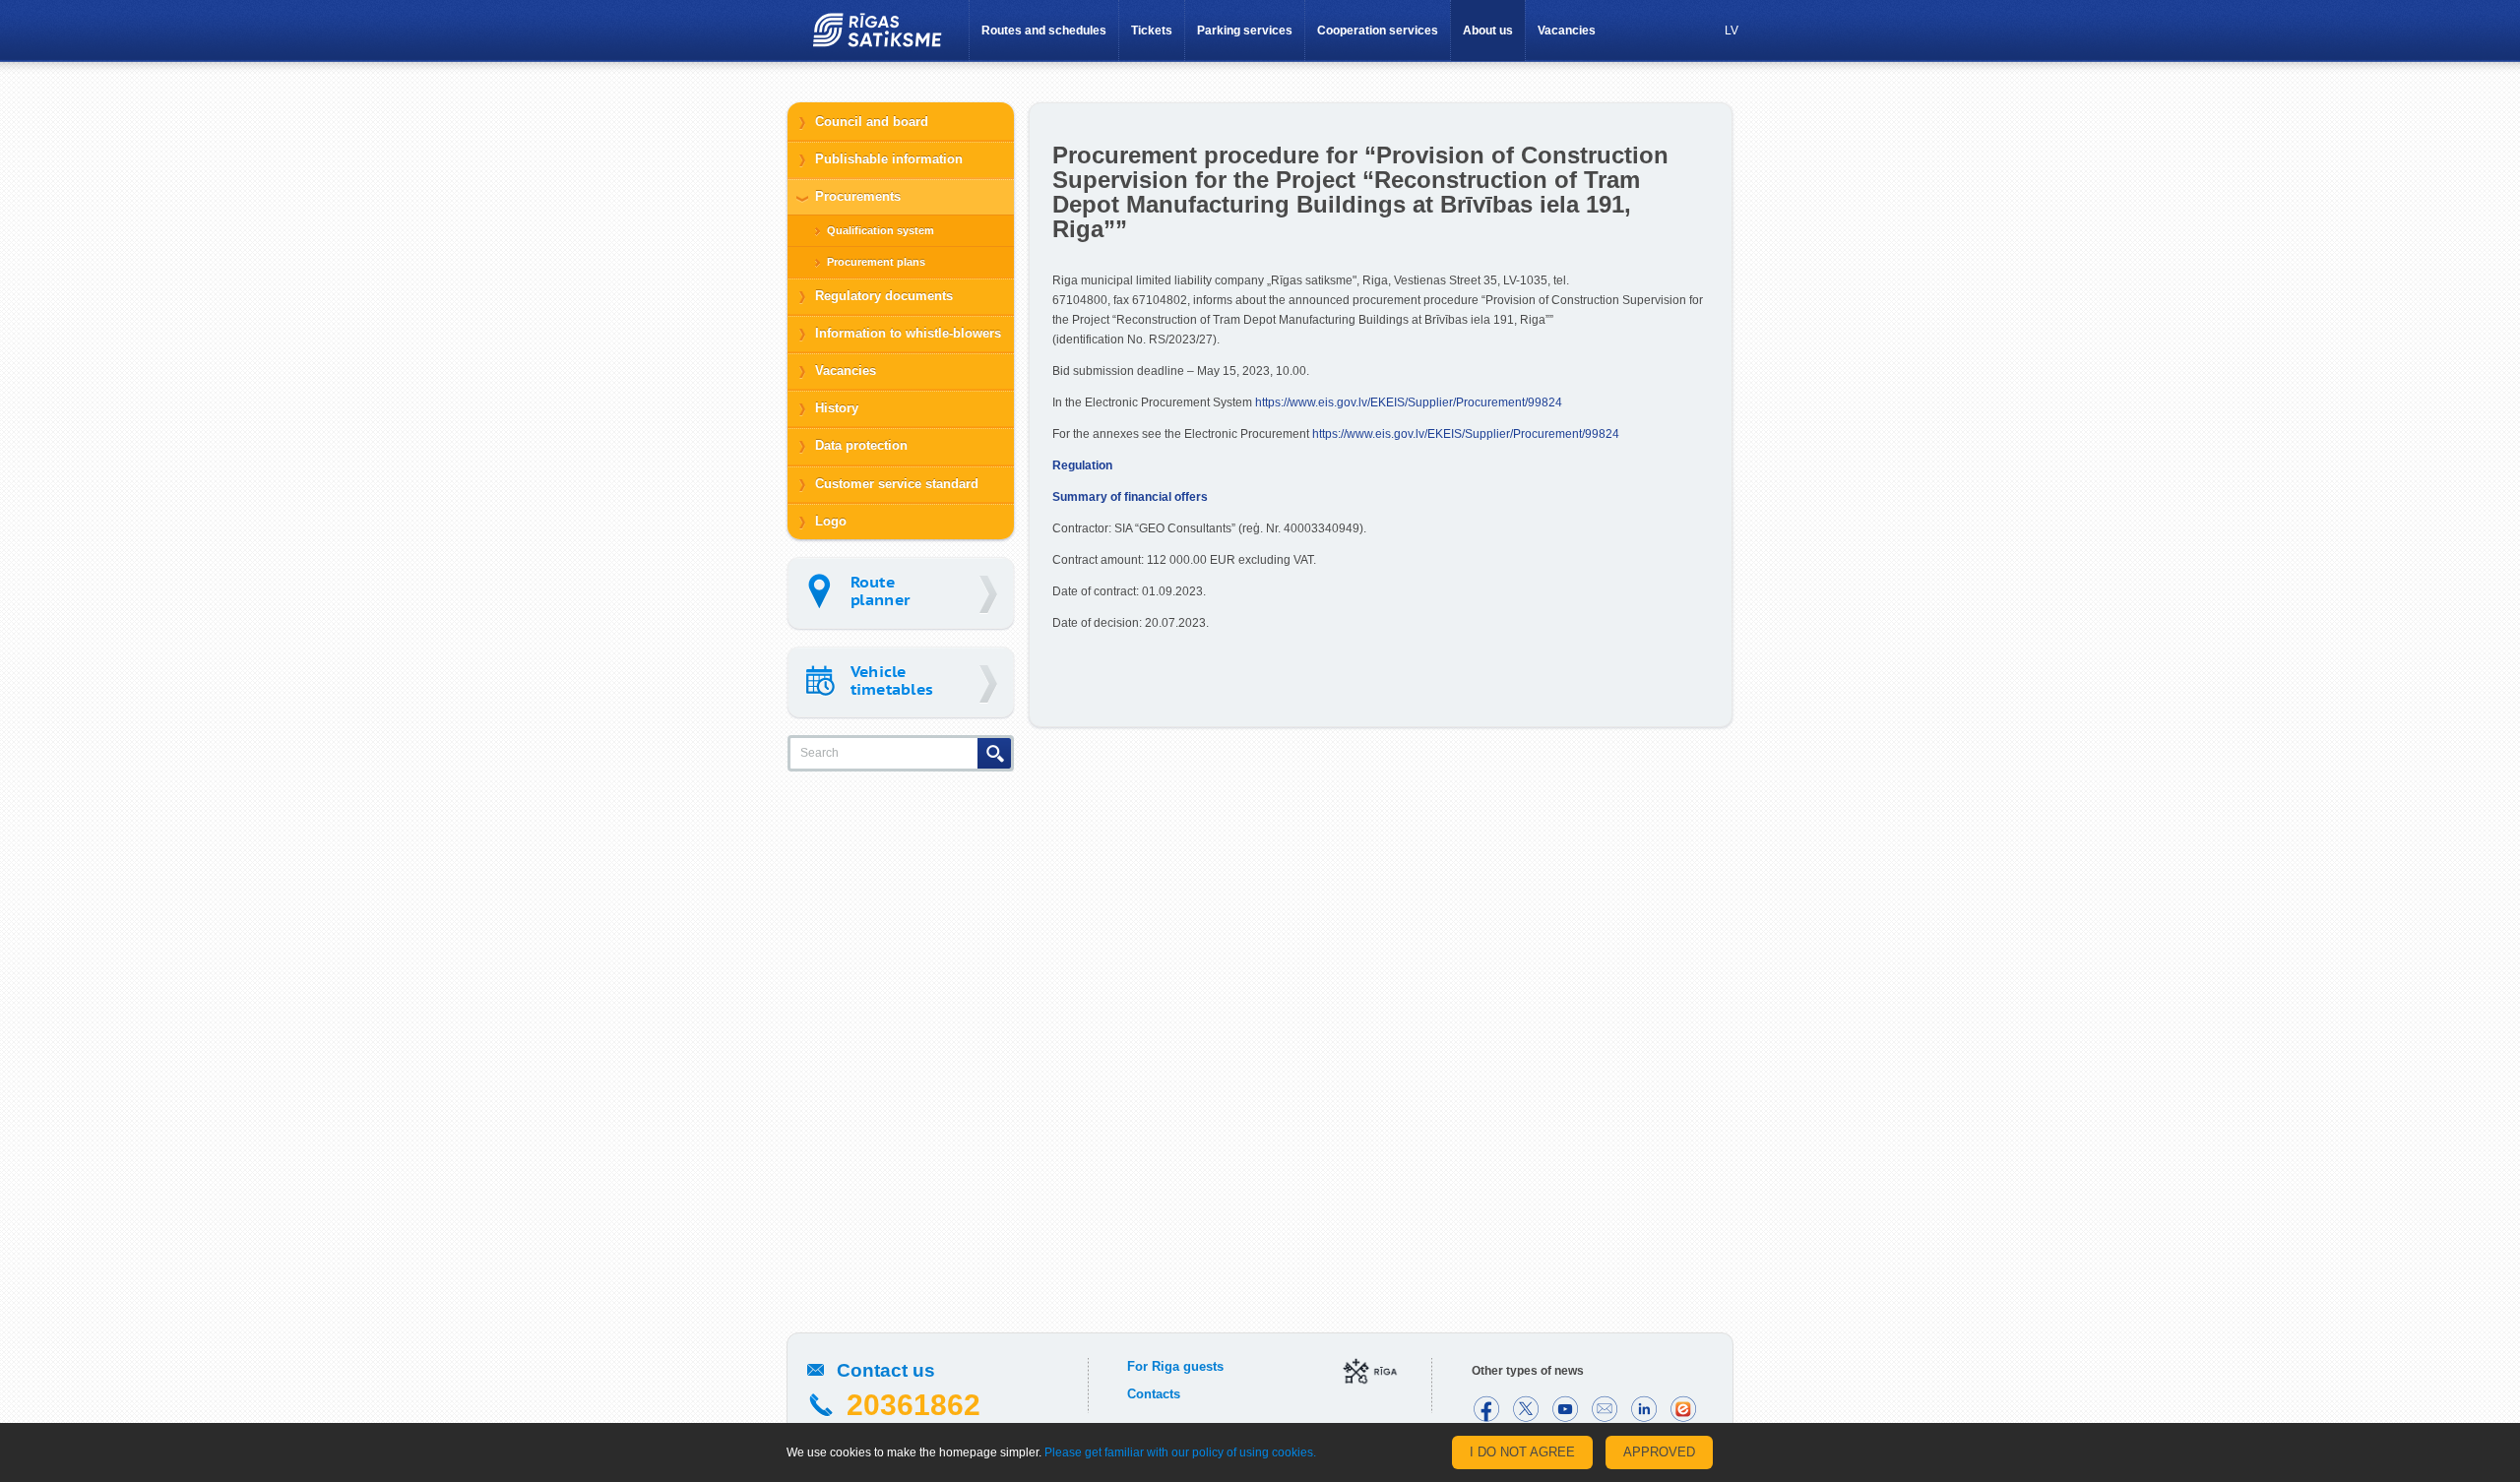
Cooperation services (1378, 31)
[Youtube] (1565, 1409)
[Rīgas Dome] (1370, 1373)
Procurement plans (876, 262)
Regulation (1082, 465)
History (837, 408)
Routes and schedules (1044, 31)
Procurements (858, 196)
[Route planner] (901, 593)
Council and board (872, 122)
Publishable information (889, 159)
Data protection (861, 445)
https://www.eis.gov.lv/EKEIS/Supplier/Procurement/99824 (1409, 402)
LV (1732, 31)
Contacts (1154, 1394)
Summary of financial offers (1130, 497)
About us (1488, 31)
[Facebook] (1486, 1409)
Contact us (886, 1370)
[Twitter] (1526, 1409)
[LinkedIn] (1644, 1409)
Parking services (1245, 31)
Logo (831, 521)
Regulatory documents (884, 296)
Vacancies (1567, 31)
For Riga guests (1175, 1366)
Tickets (1152, 31)
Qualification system (881, 230)
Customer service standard (897, 484)
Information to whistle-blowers (908, 333)
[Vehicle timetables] (901, 682)
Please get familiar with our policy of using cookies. (1180, 1452)
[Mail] (1605, 1409)
